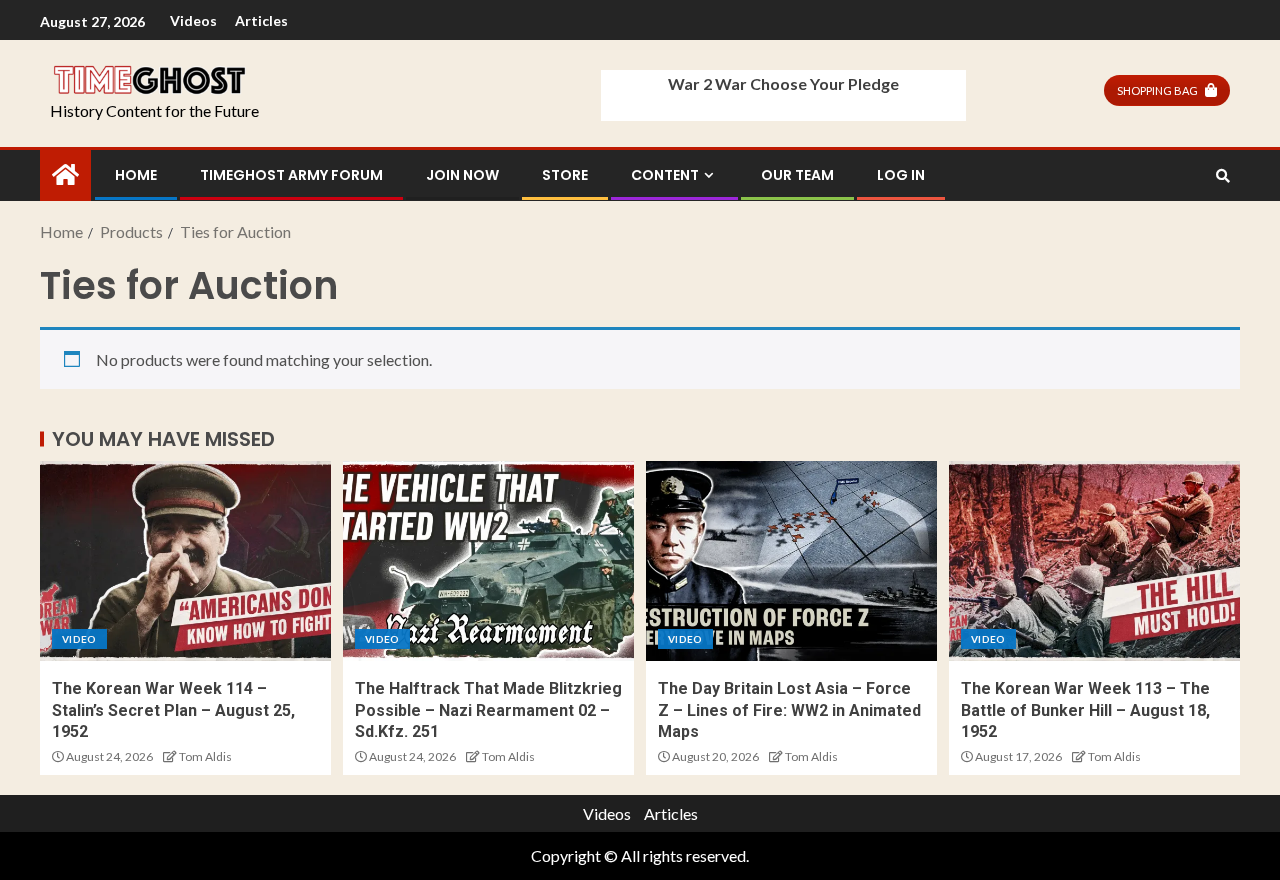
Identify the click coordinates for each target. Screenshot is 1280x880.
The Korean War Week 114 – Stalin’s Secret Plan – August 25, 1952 (173, 710)
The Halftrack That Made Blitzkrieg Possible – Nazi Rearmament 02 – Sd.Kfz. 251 (488, 710)
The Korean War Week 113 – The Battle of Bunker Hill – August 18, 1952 (1085, 710)
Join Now (462, 175)
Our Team (797, 175)
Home (136, 175)
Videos (193, 20)
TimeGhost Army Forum (291, 175)
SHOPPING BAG (1157, 90)
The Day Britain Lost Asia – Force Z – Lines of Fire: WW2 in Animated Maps (789, 710)
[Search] (1222, 176)
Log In (901, 175)
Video (79, 639)
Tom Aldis (205, 756)
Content (665, 175)
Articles (261, 20)
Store (565, 175)
